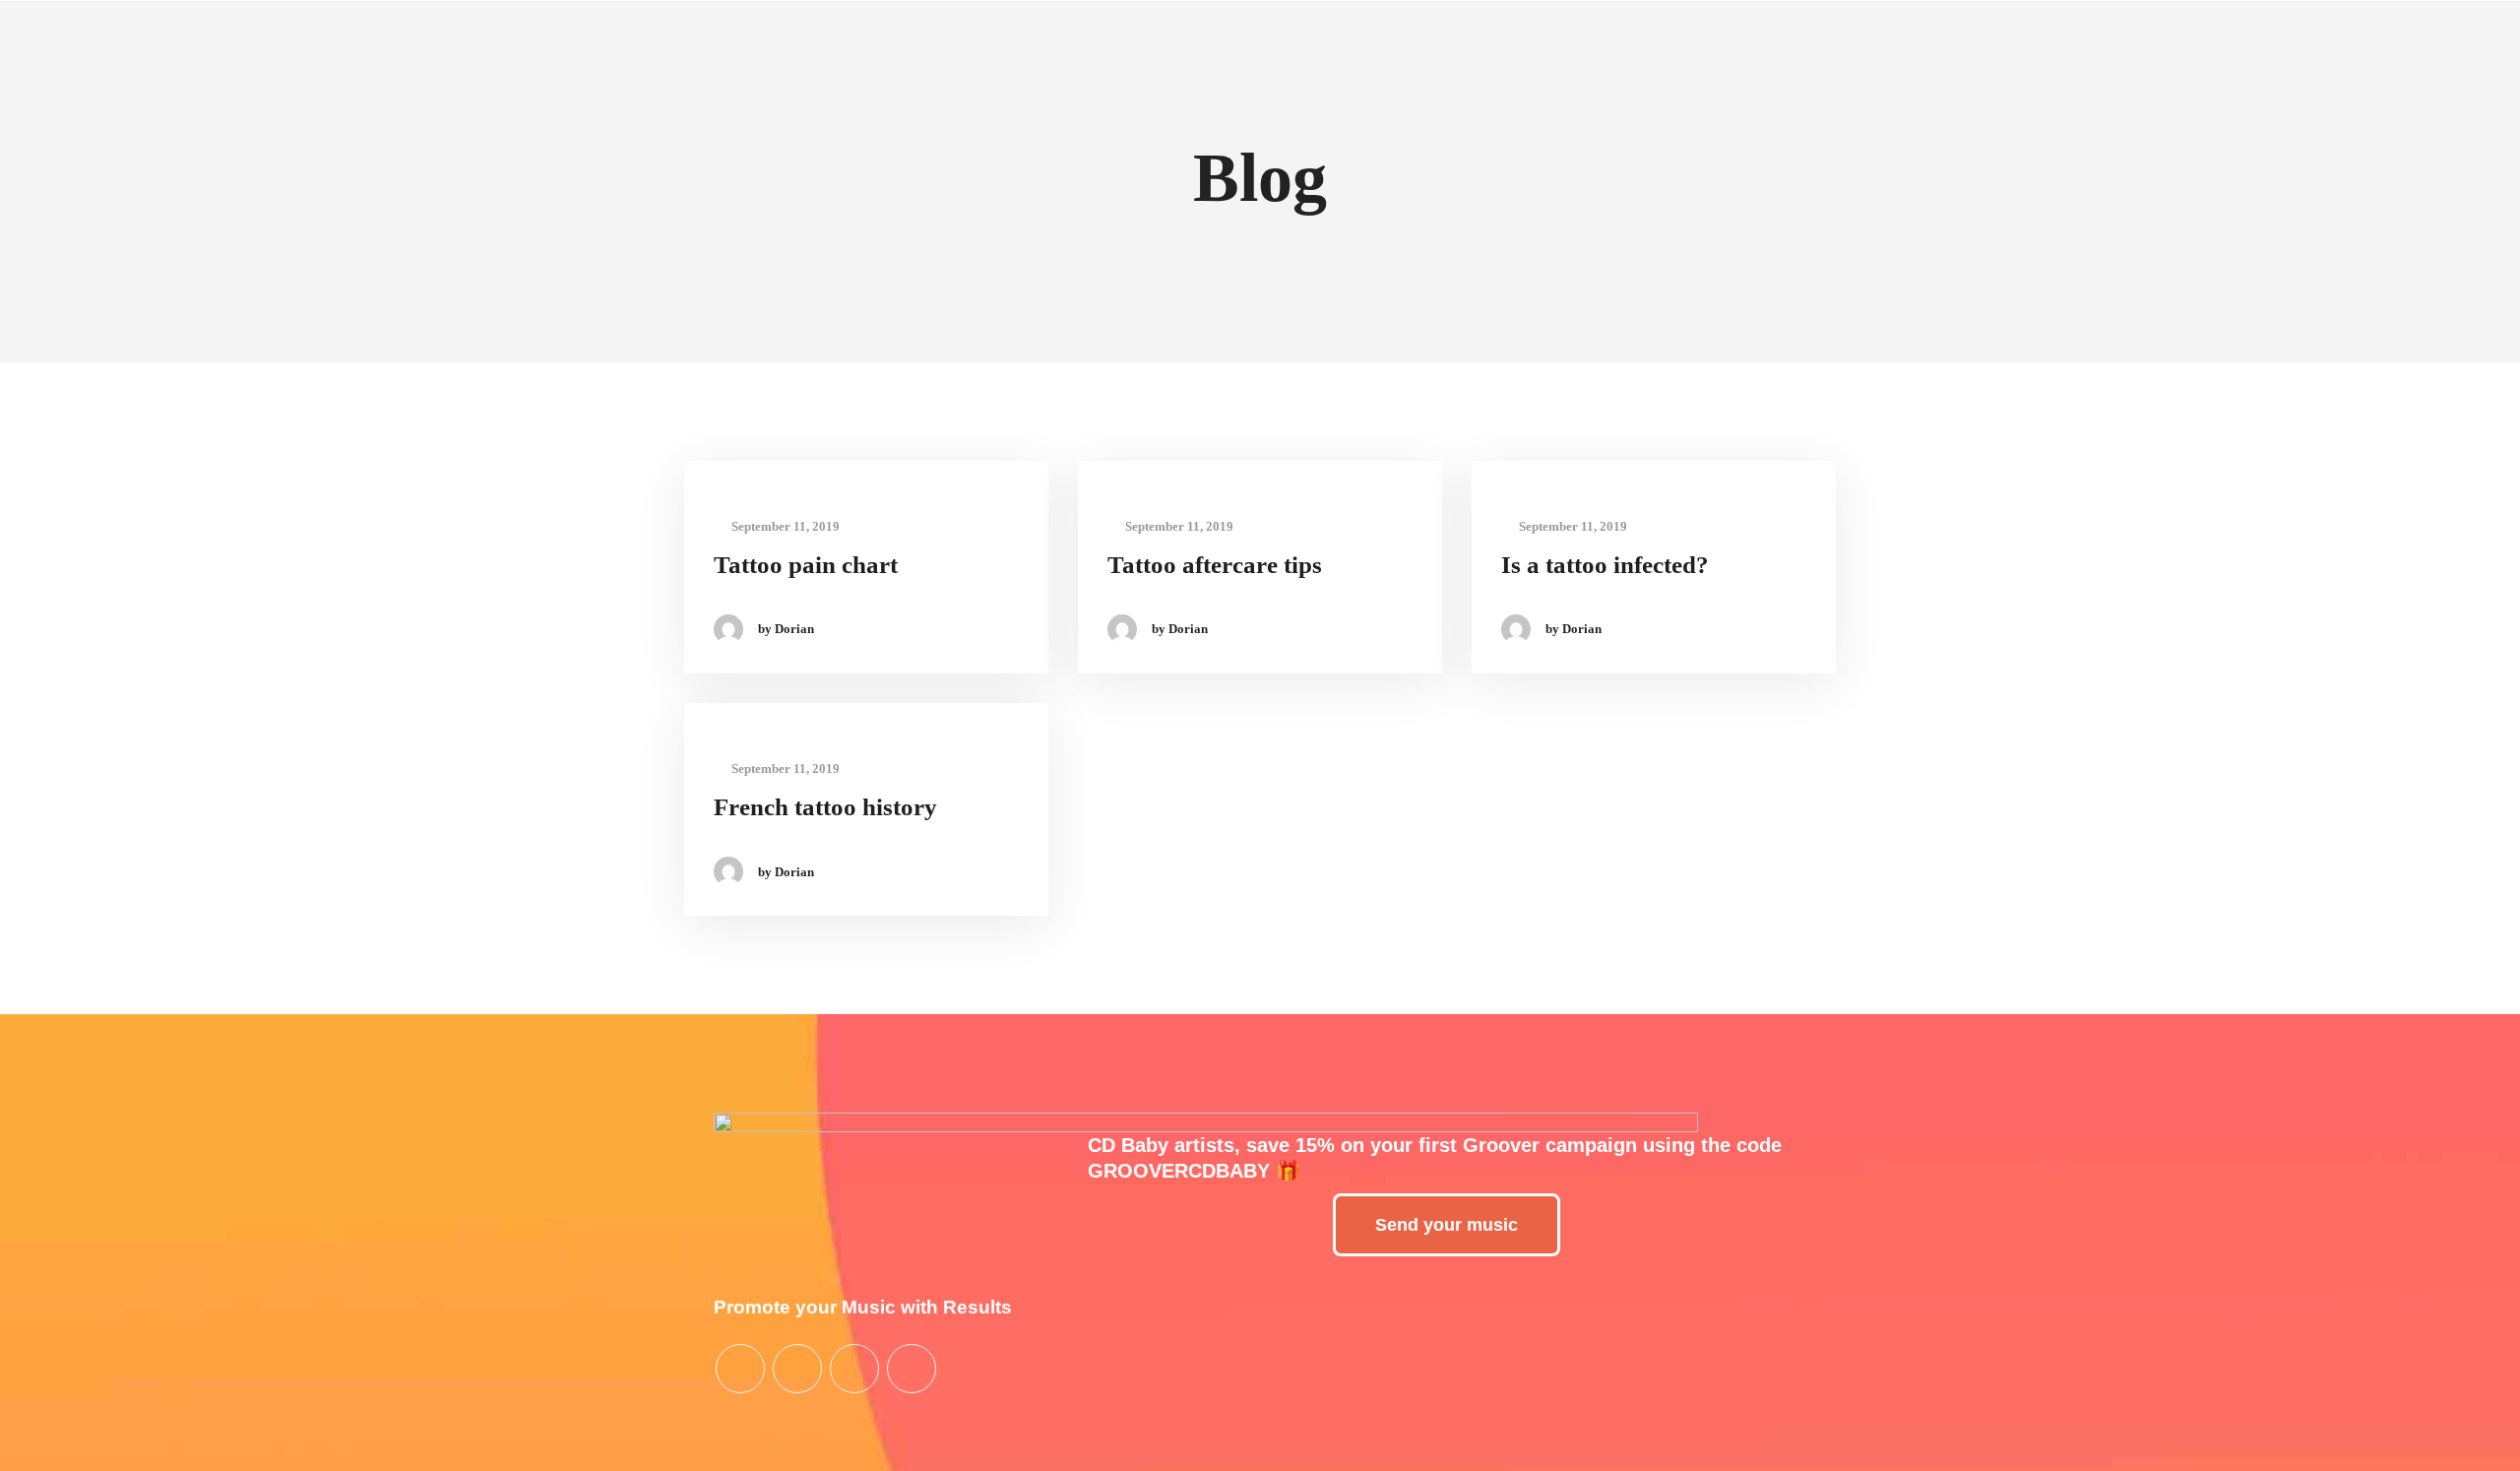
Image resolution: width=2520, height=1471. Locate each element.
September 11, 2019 (784, 526)
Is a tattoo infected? (1605, 565)
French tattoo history (825, 807)
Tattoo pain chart (806, 565)
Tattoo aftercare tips (1215, 565)
